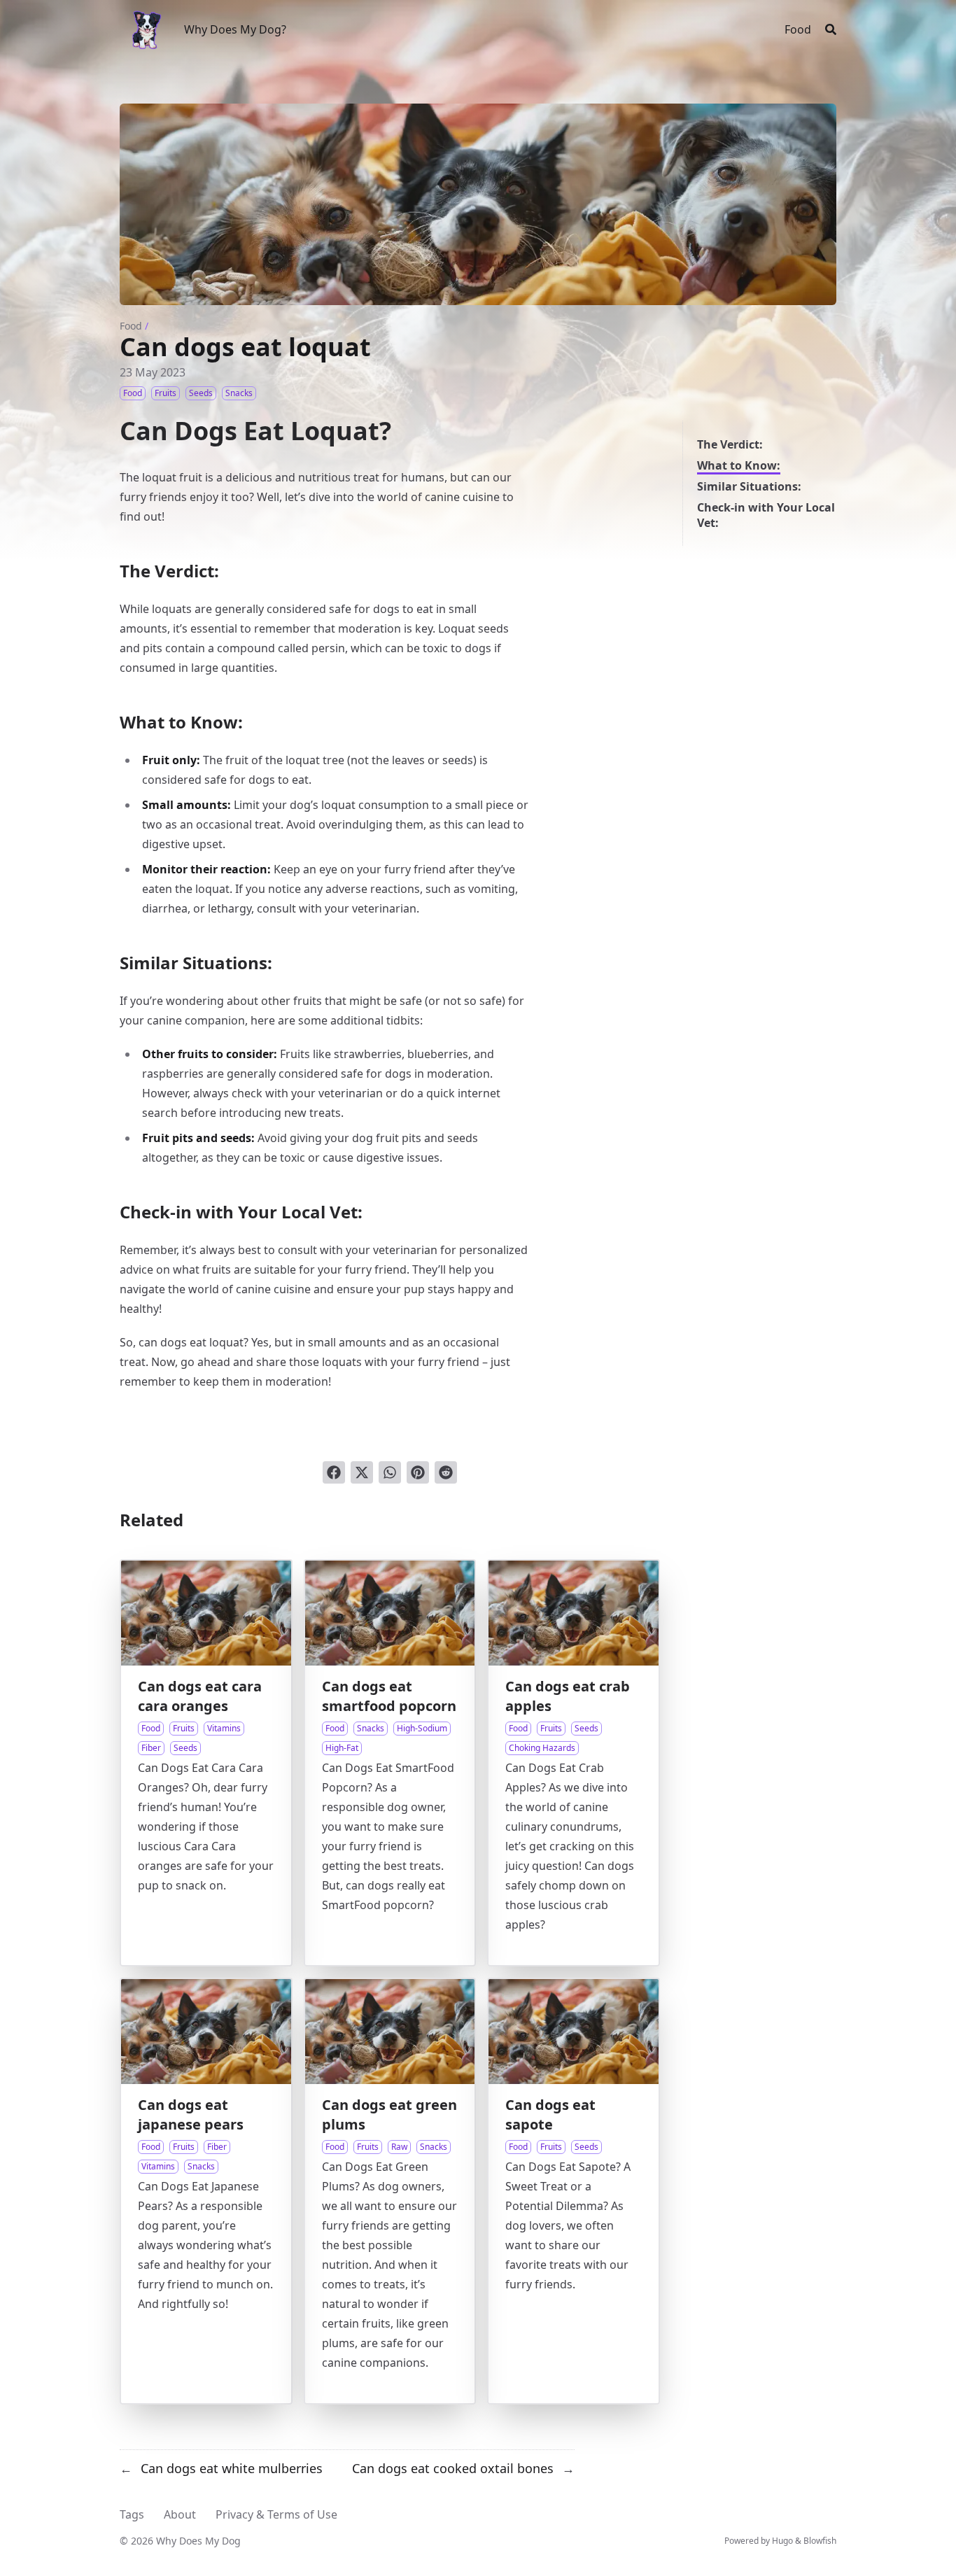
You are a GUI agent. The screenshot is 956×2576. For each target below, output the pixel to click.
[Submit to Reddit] (446, 1472)
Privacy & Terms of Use (276, 2514)
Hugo (782, 2541)
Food (131, 326)
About (180, 2514)
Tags (132, 2514)
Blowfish (820, 2541)
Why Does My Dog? (235, 29)
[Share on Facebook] (334, 1472)
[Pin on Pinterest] (418, 1472)
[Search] (831, 29)
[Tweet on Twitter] (362, 1472)
